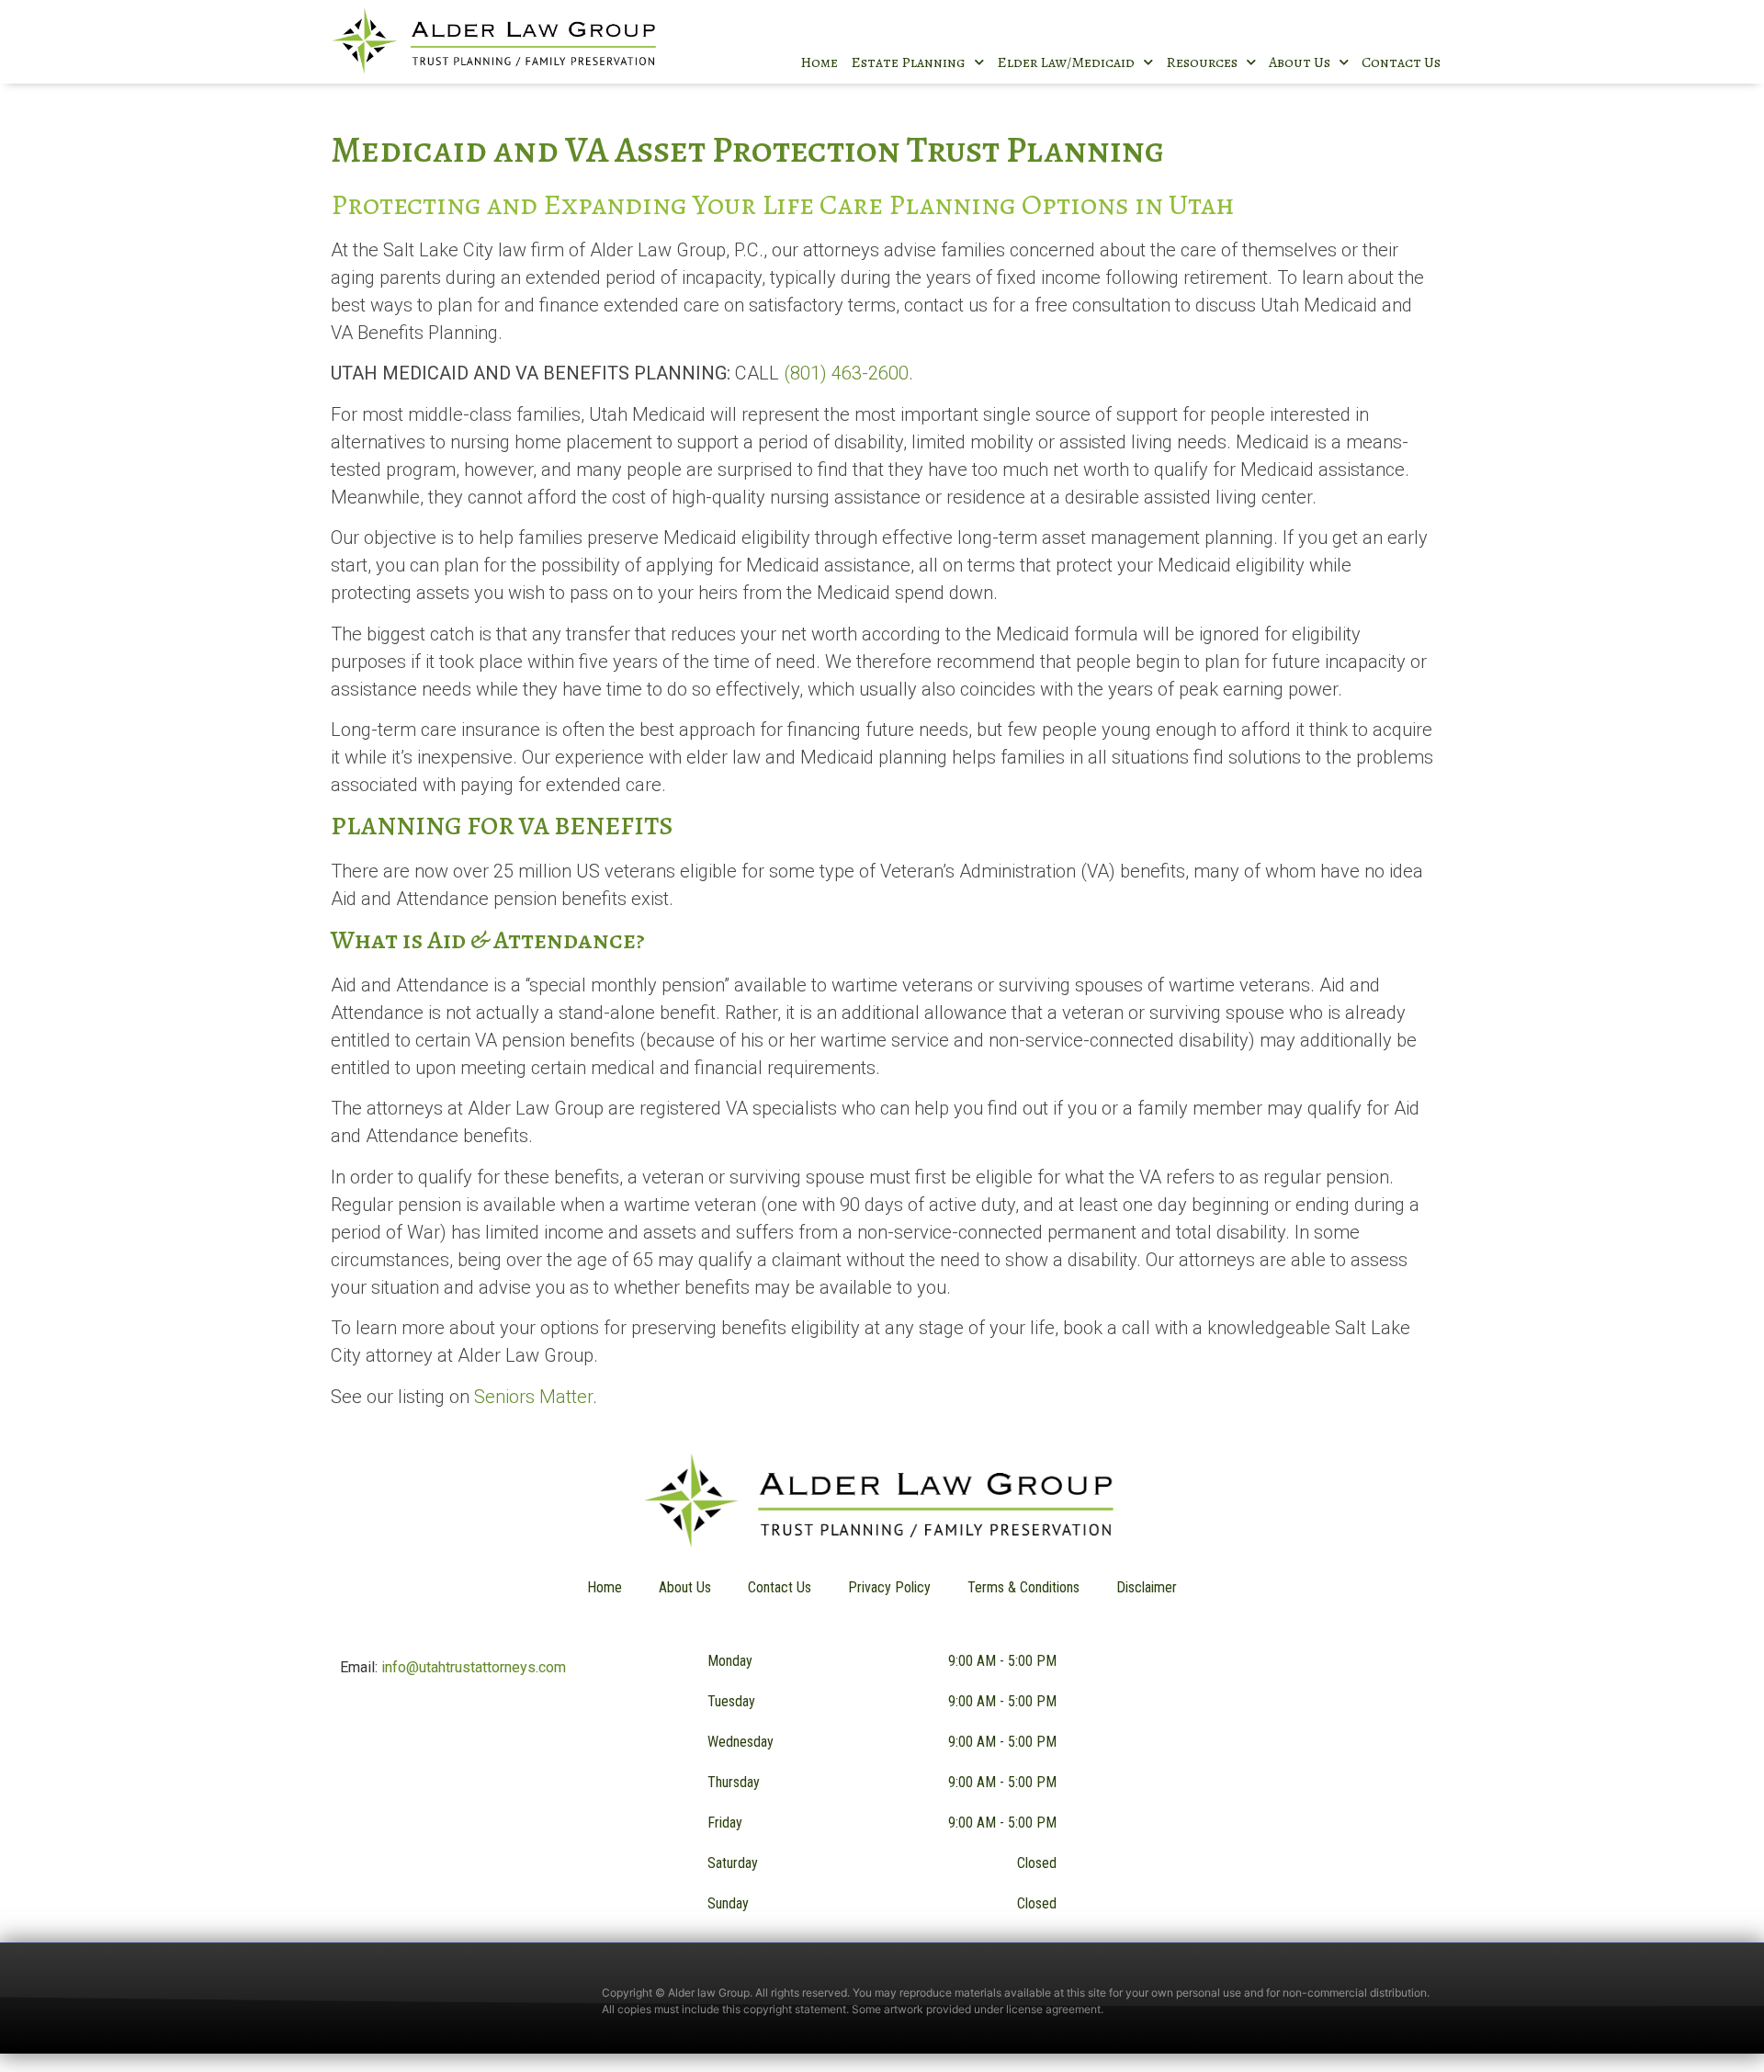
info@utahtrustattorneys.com (474, 1667)
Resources (1202, 62)
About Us (1300, 62)
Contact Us (1401, 62)
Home (819, 62)
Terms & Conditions (1023, 1587)
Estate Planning (908, 62)
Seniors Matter (533, 1397)
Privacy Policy (889, 1587)
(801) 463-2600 (846, 373)
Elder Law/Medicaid (1066, 62)
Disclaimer (1147, 1587)
